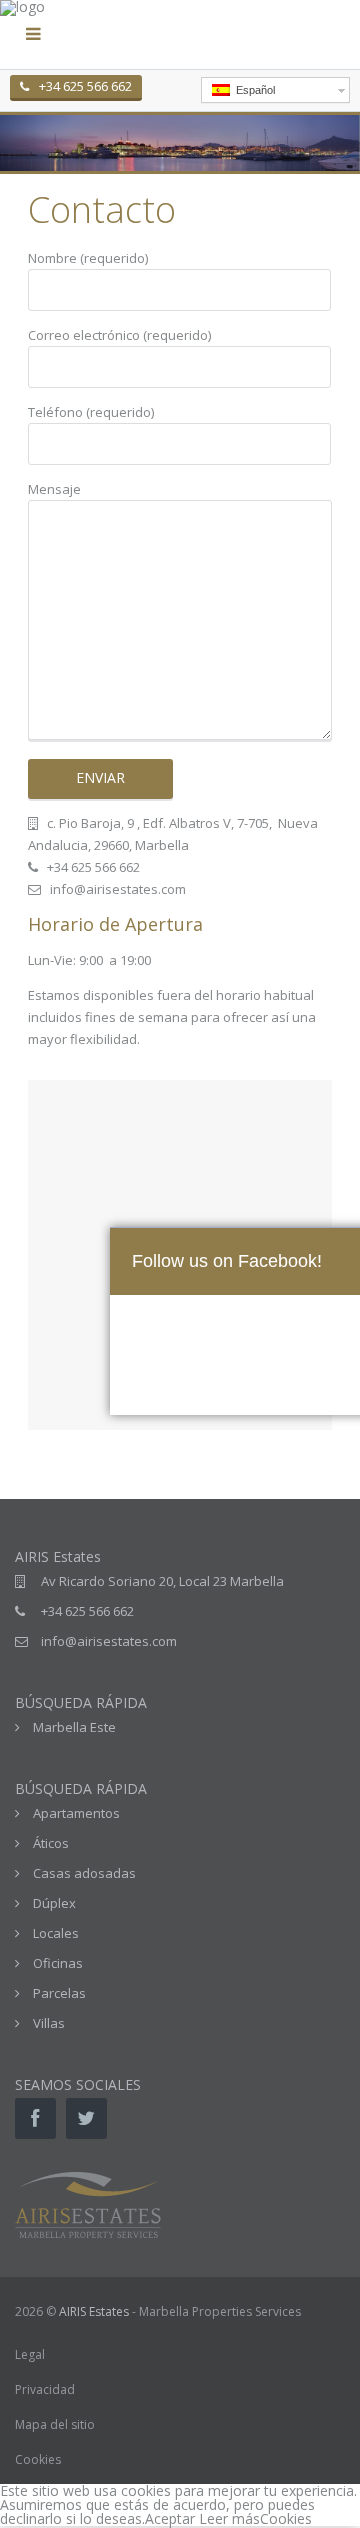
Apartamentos (76, 1813)
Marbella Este (74, 1727)
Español (252, 90)
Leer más (229, 2518)
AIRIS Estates (94, 2311)
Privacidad (45, 2389)
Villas (49, 2023)
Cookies (38, 2459)
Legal (30, 2354)
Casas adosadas (84, 1873)
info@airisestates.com (109, 1641)
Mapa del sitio (55, 2424)
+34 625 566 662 (85, 86)
